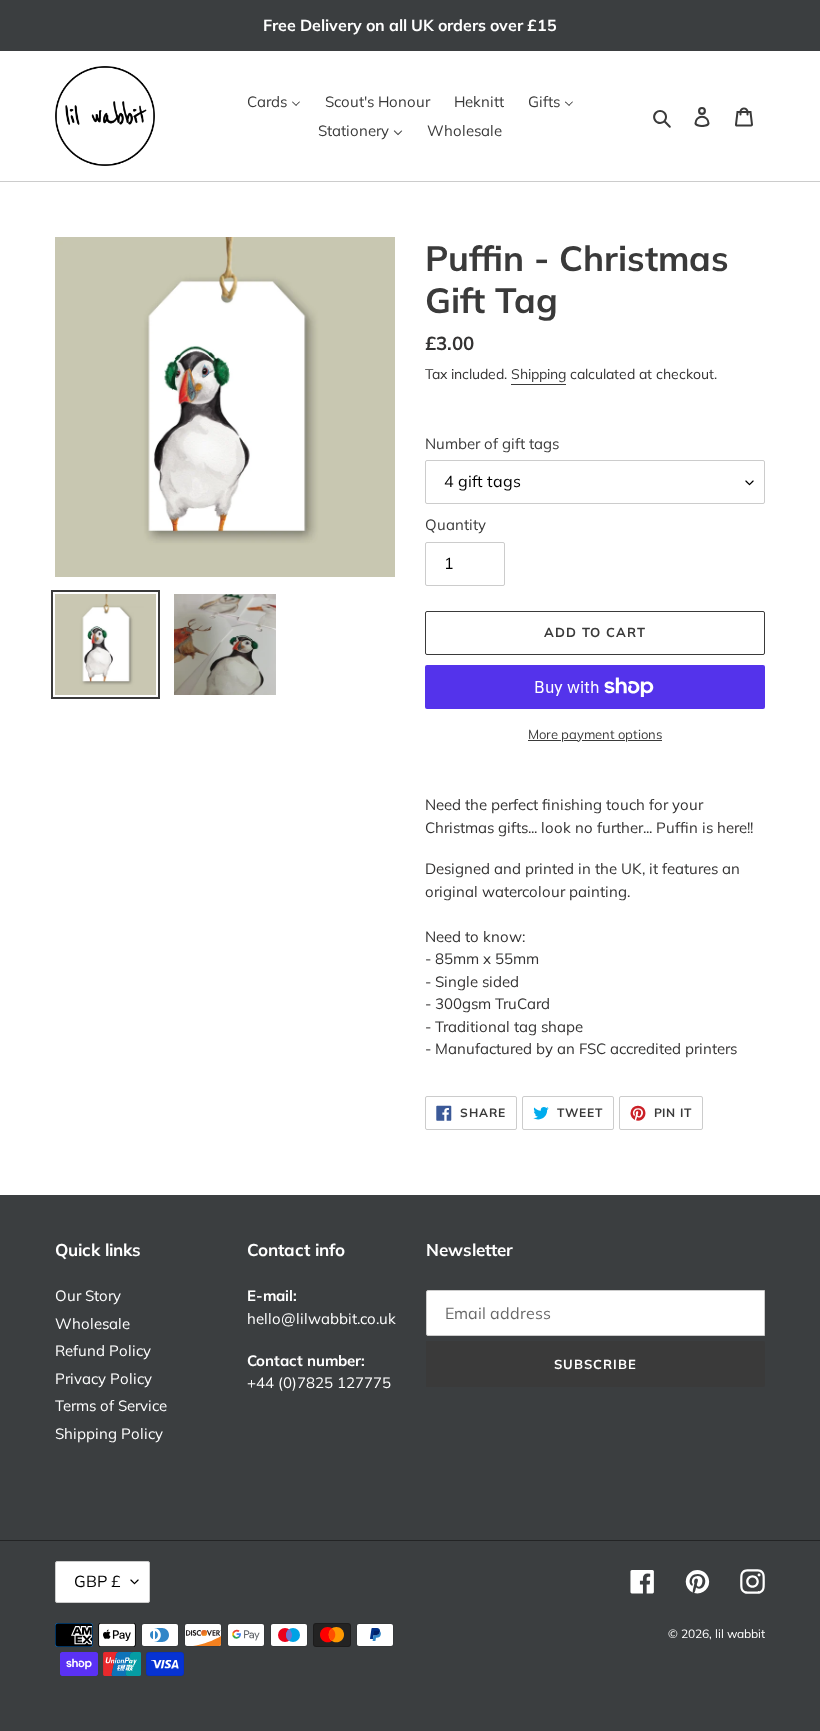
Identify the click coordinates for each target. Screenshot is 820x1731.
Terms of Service (111, 1405)
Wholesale (92, 1323)
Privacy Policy (103, 1378)
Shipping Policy (109, 1433)
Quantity (455, 524)
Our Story (88, 1295)
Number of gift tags (492, 443)
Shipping (538, 374)
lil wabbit (740, 1633)
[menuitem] (274, 102)
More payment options (595, 734)
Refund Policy (103, 1350)
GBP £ (97, 1581)
